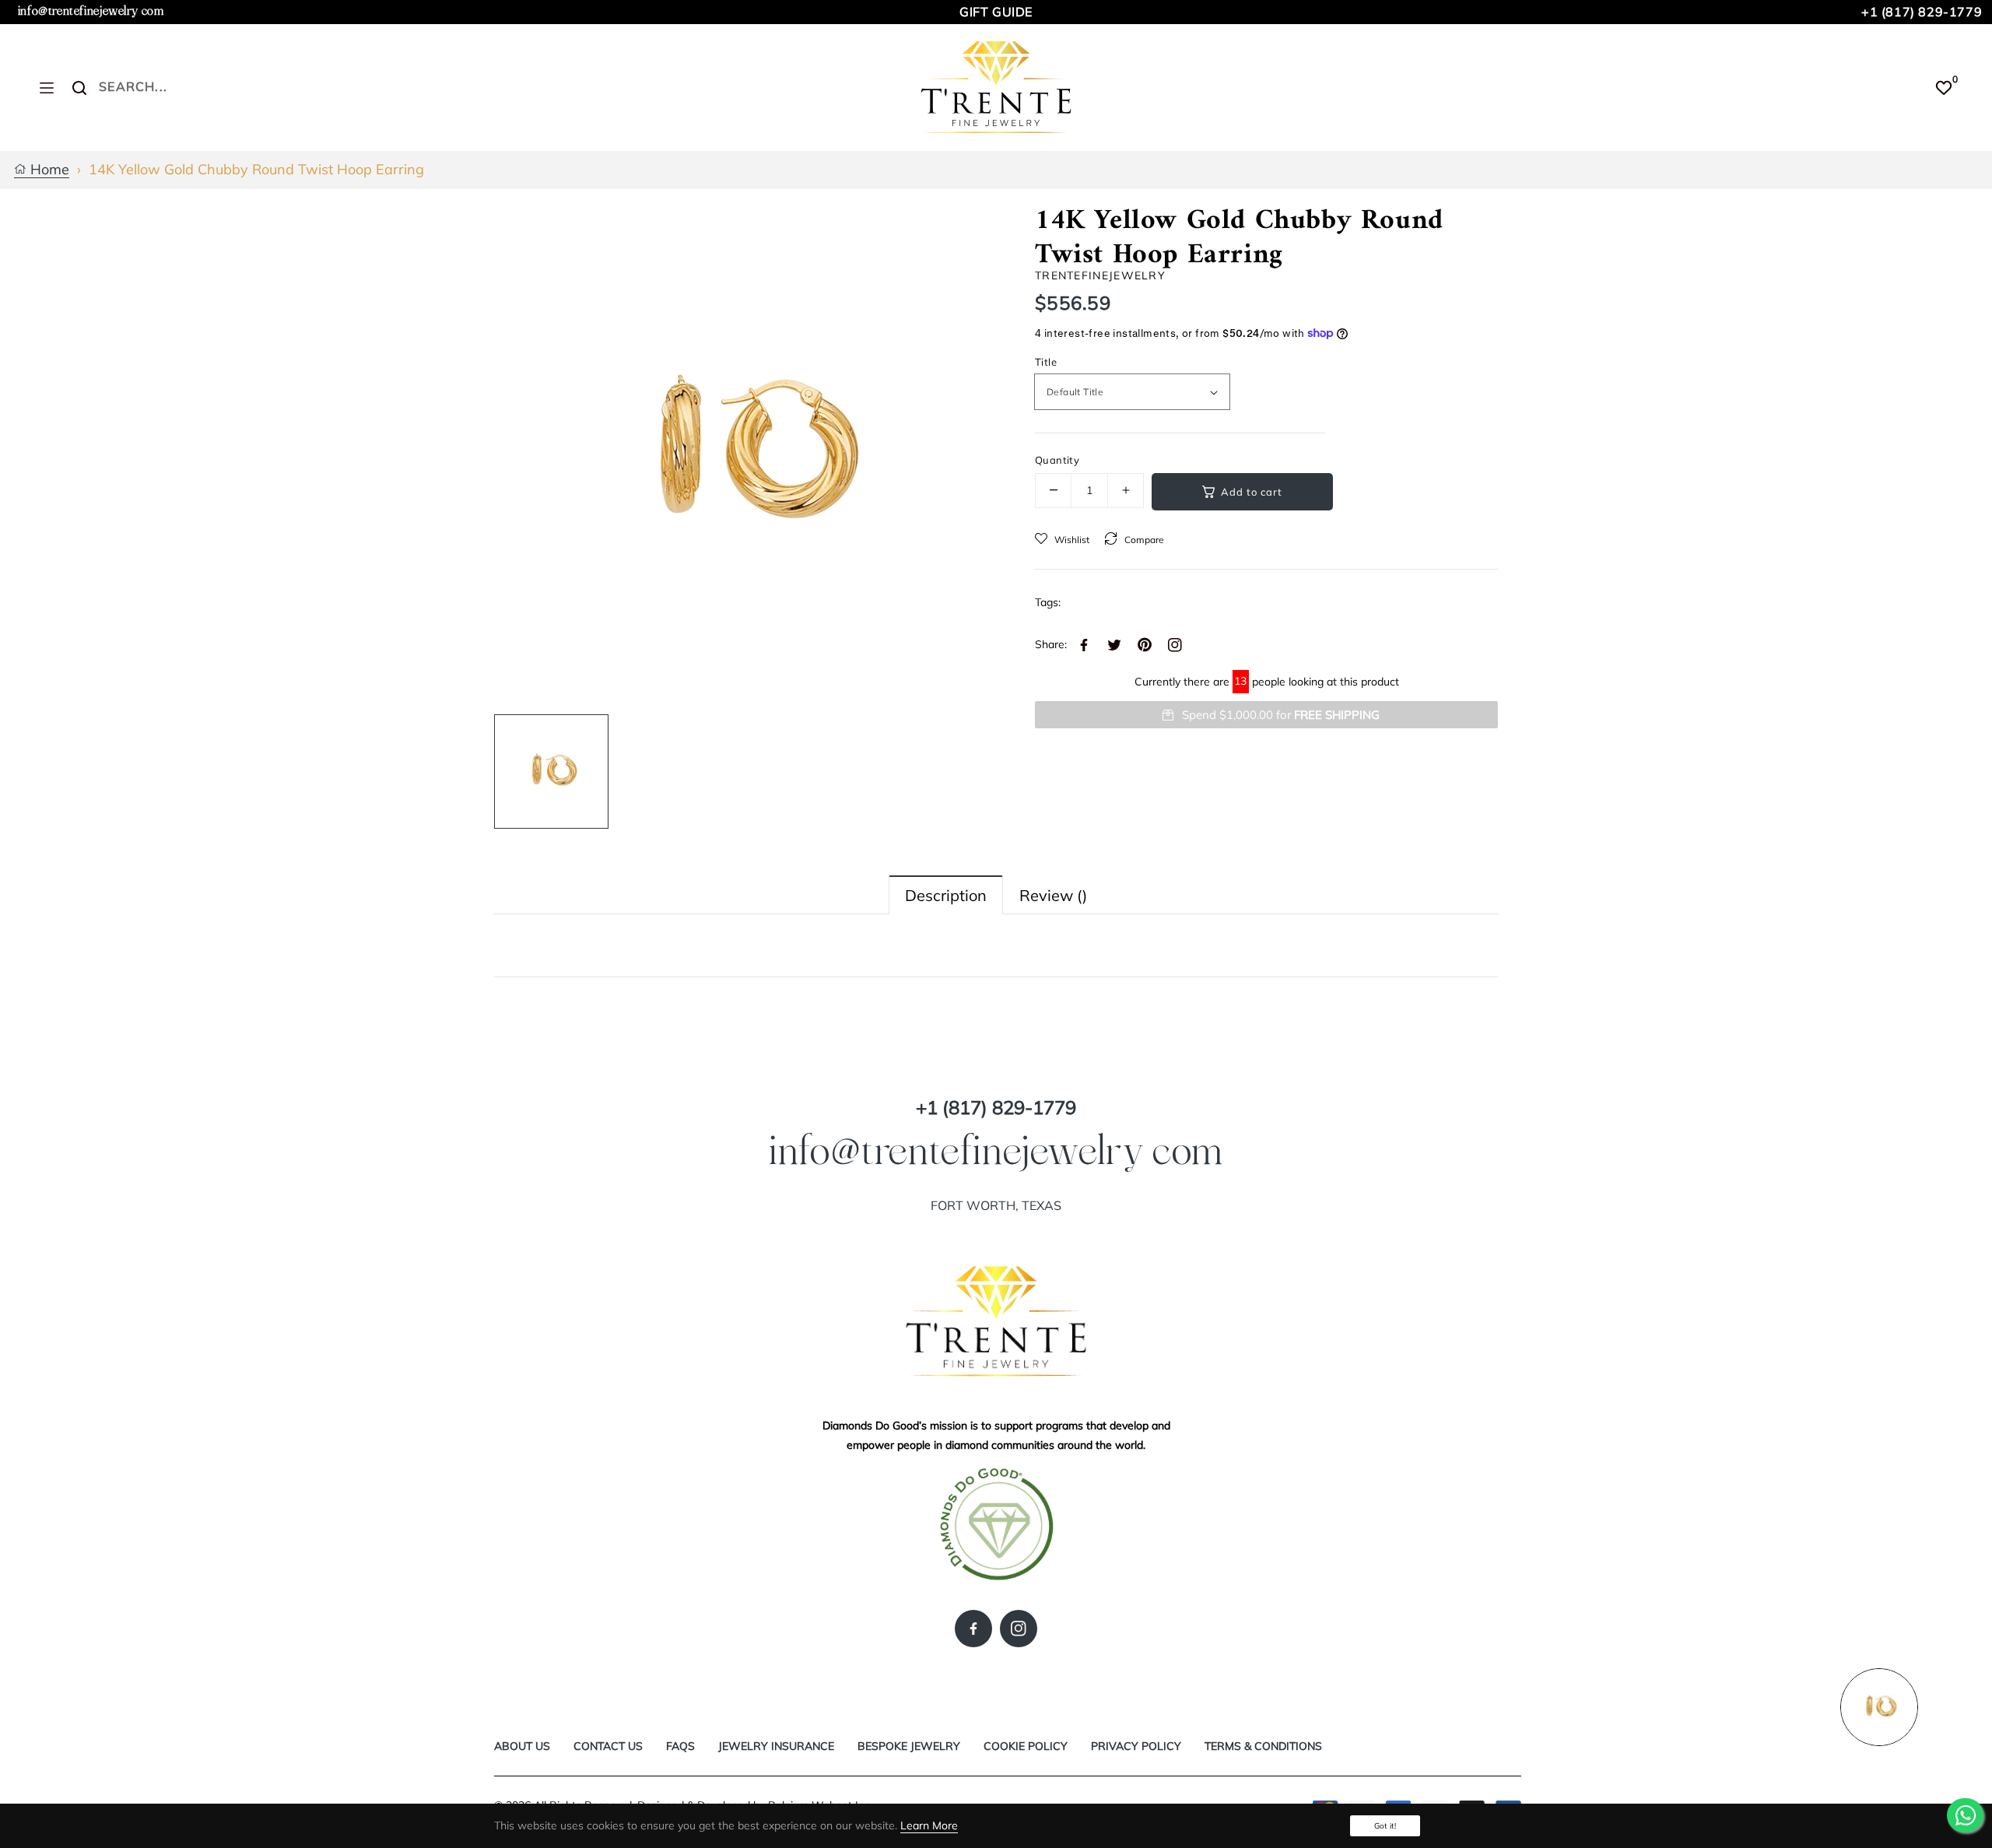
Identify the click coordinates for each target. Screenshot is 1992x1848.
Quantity (1057, 460)
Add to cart (1252, 492)
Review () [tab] (1053, 895)
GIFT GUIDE (996, 12)
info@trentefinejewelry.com (91, 11)
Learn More (929, 1825)
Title (1046, 362)
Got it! (1385, 1826)
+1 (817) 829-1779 (1922, 12)
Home (48, 170)
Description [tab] (946, 895)
